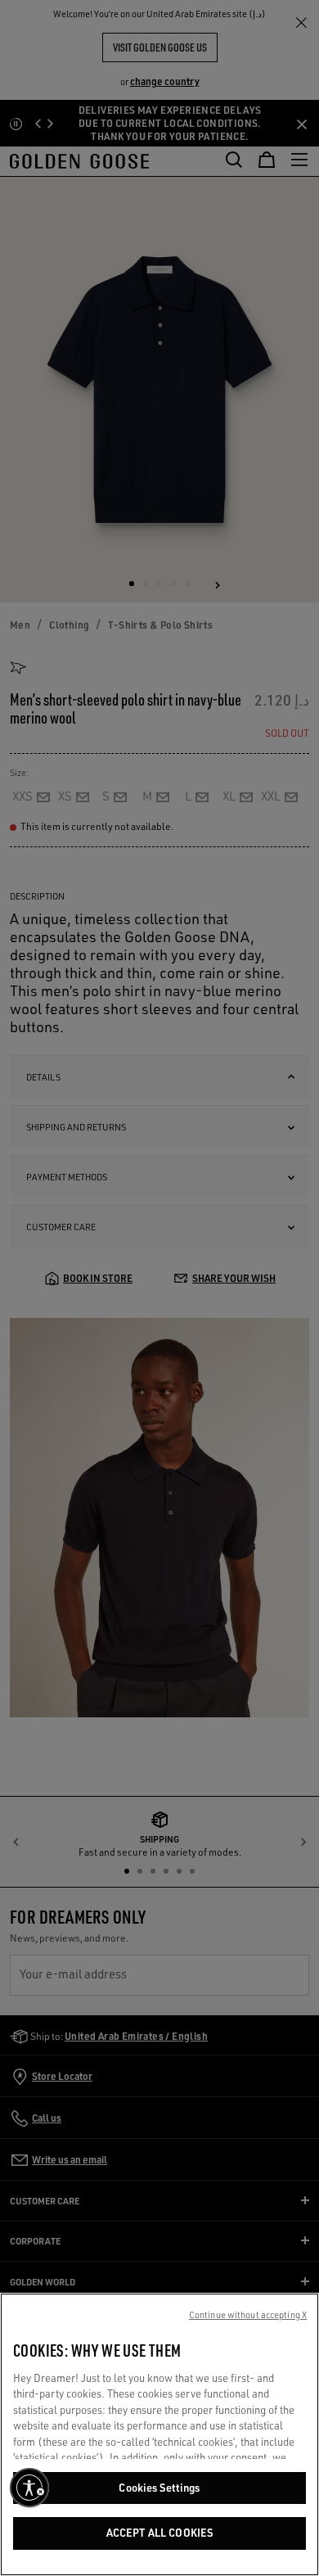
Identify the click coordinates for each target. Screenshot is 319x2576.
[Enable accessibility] (29, 2488)
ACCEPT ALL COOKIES (159, 2533)
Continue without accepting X (248, 2315)
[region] (159, 2434)
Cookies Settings (159, 2488)
